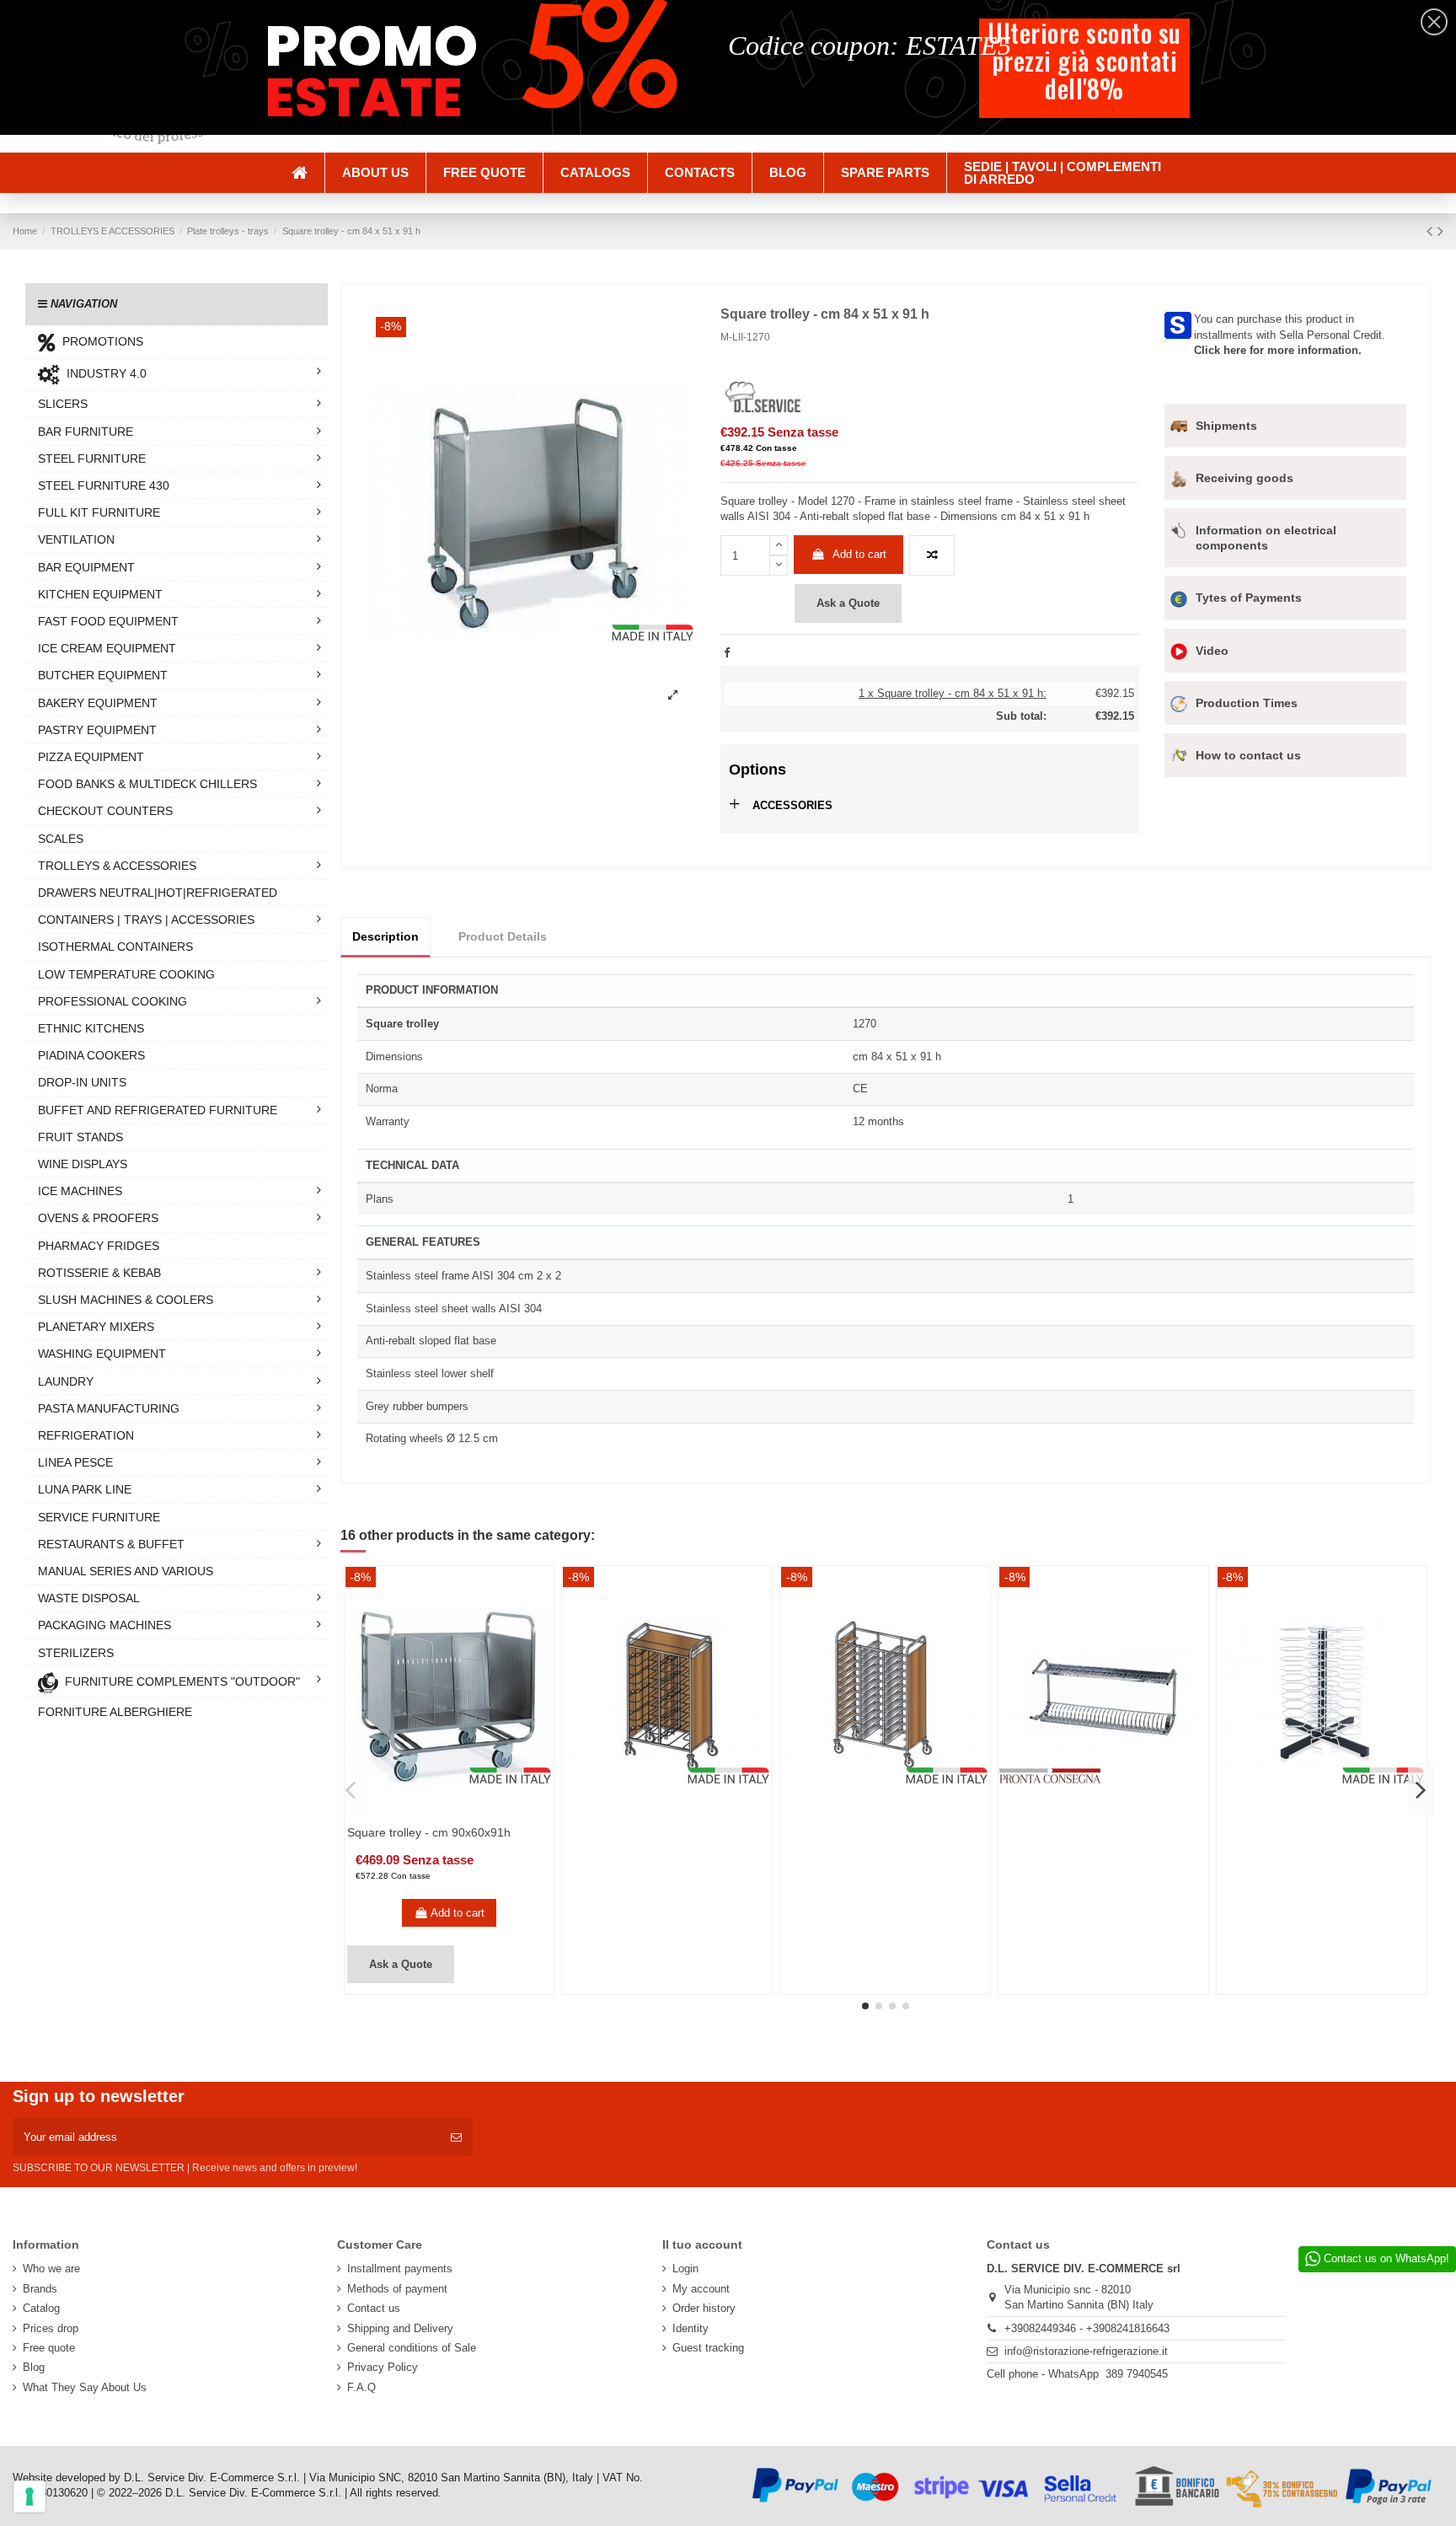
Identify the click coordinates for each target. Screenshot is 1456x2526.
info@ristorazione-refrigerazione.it (1086, 2351)
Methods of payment (397, 2289)
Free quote (49, 2348)
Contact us (374, 2308)
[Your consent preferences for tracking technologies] (29, 2497)
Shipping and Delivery (400, 2328)
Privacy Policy (383, 2367)
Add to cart (859, 554)
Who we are (51, 2269)
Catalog (41, 2308)
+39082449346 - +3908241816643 (1087, 2328)
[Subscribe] (456, 2137)
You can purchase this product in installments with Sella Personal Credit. (1290, 334)
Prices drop (51, 2328)
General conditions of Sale (412, 2348)
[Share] (727, 653)
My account (701, 2289)
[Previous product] (1432, 231)
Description (385, 936)
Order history (704, 2308)
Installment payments (400, 2269)
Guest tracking (708, 2348)
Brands (40, 2289)
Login (685, 2269)
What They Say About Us (85, 2387)
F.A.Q (361, 2387)
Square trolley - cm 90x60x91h (429, 1832)
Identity (691, 2328)
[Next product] (1440, 231)
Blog (34, 2367)
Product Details (503, 936)
